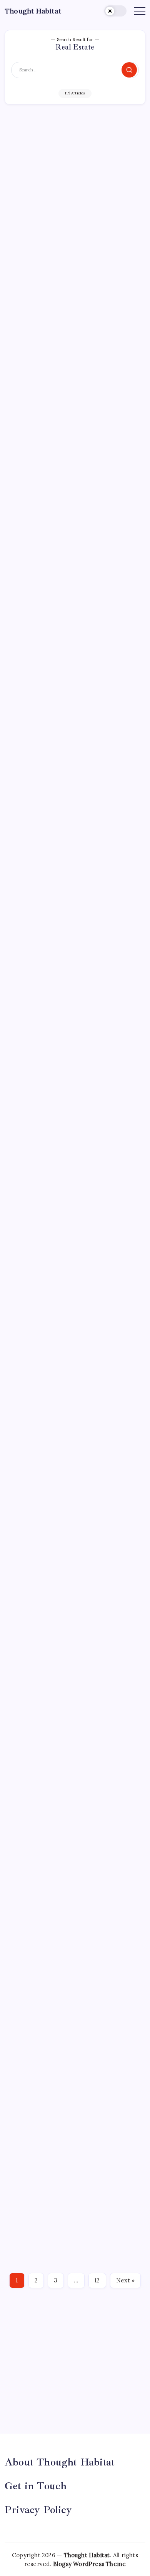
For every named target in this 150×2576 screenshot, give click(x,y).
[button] (115, 11)
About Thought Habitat (60, 2462)
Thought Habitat (33, 11)
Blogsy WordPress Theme (89, 2564)
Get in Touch (36, 2486)
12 (97, 2280)
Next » (125, 2280)
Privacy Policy (38, 2510)
